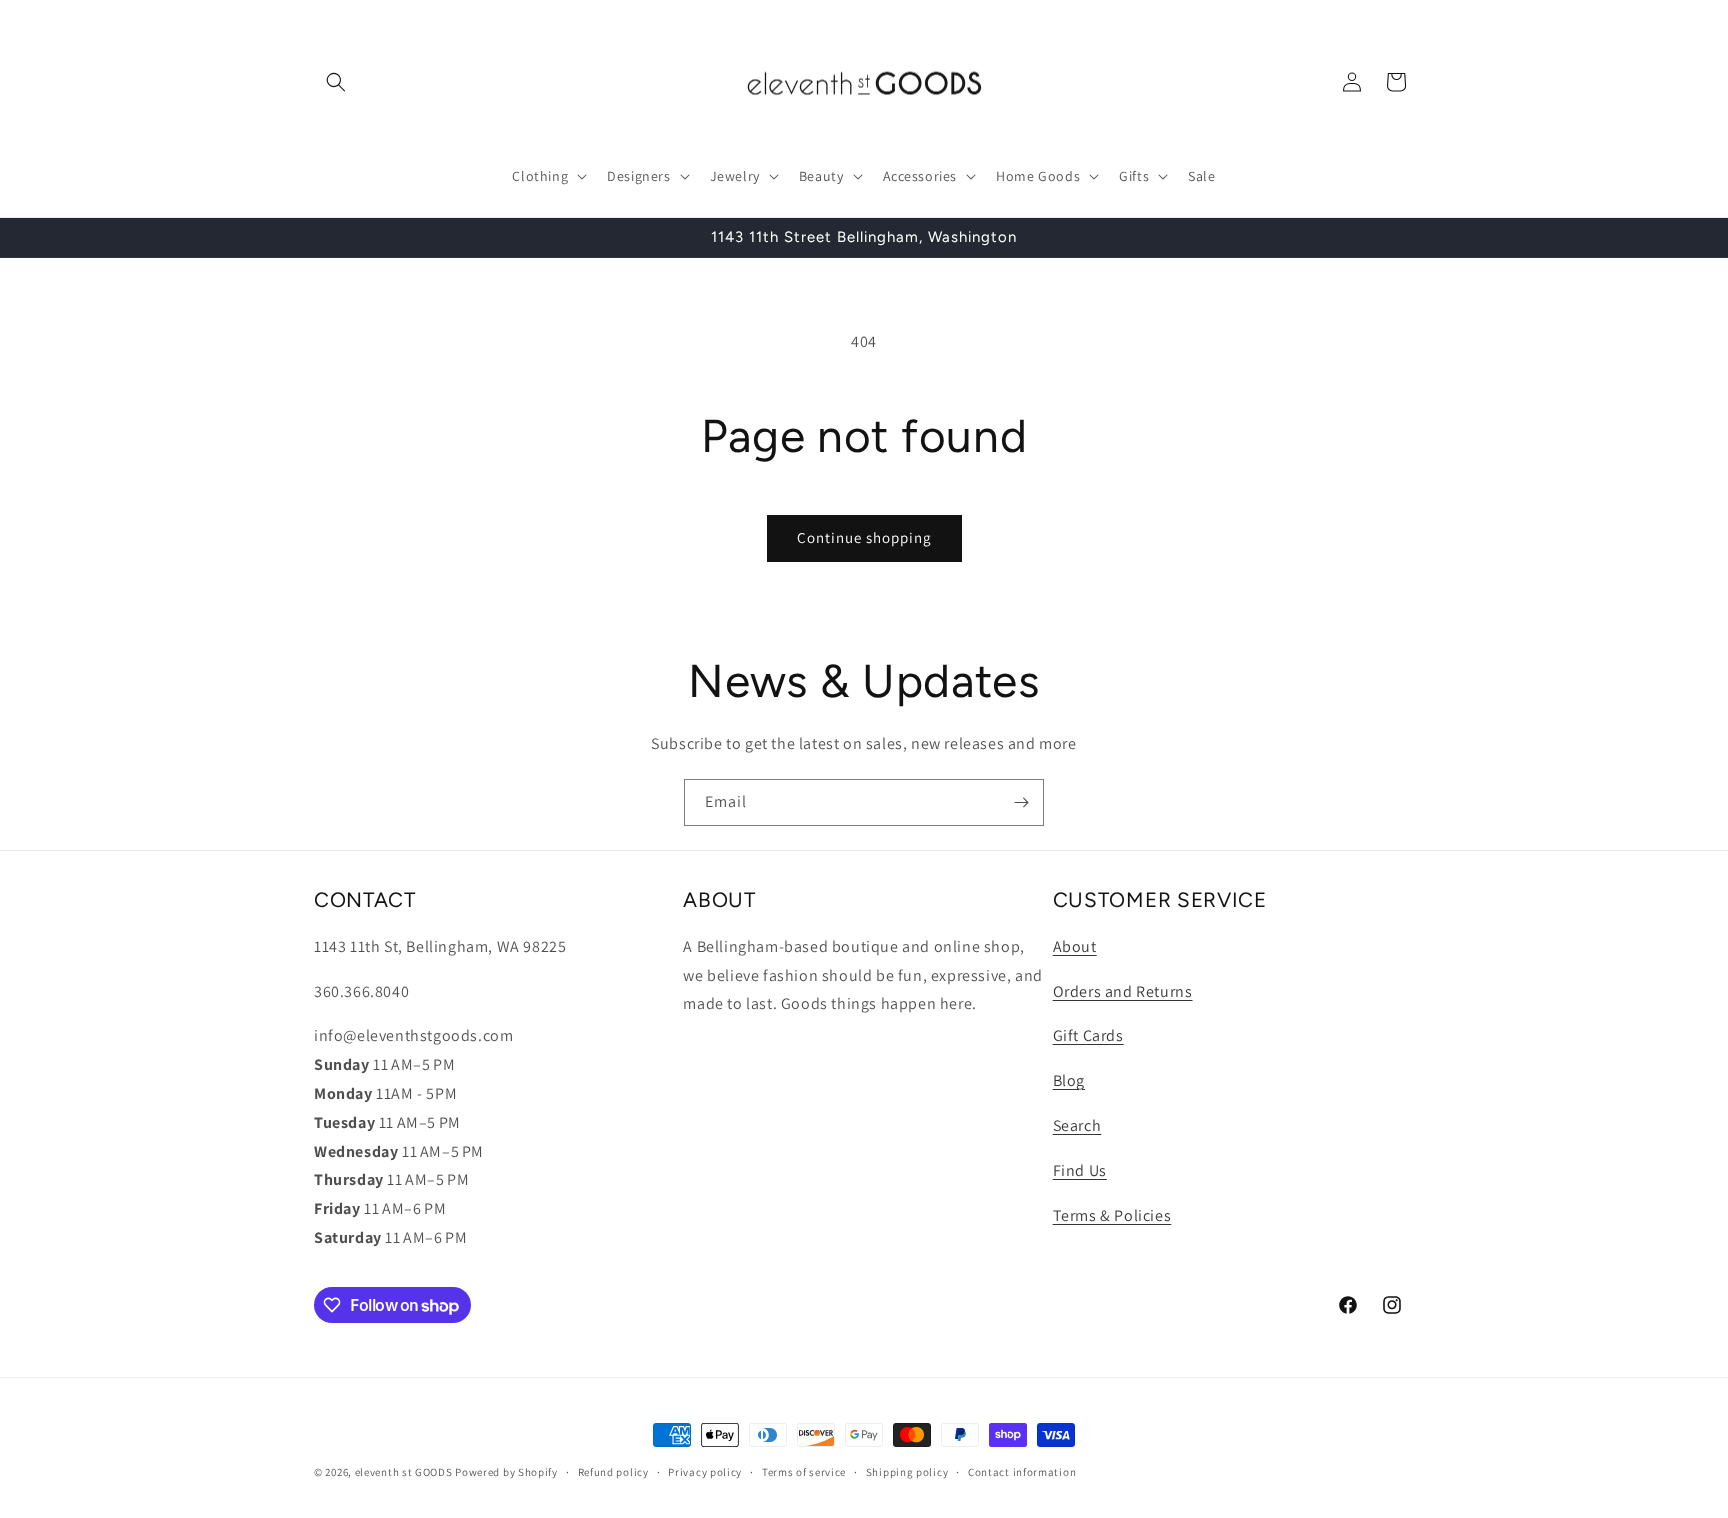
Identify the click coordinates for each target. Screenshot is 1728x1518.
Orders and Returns (1123, 991)
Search (1077, 1125)
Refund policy (613, 1472)
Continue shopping (864, 537)
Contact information (1022, 1472)
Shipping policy (907, 1472)
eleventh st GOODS (404, 1472)
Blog (1069, 1080)
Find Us (1080, 1170)
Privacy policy (705, 1472)
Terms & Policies (1112, 1215)
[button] (336, 82)
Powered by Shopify (506, 1472)
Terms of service (804, 1472)
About (1075, 946)
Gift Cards (1088, 1035)
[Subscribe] (1021, 802)
